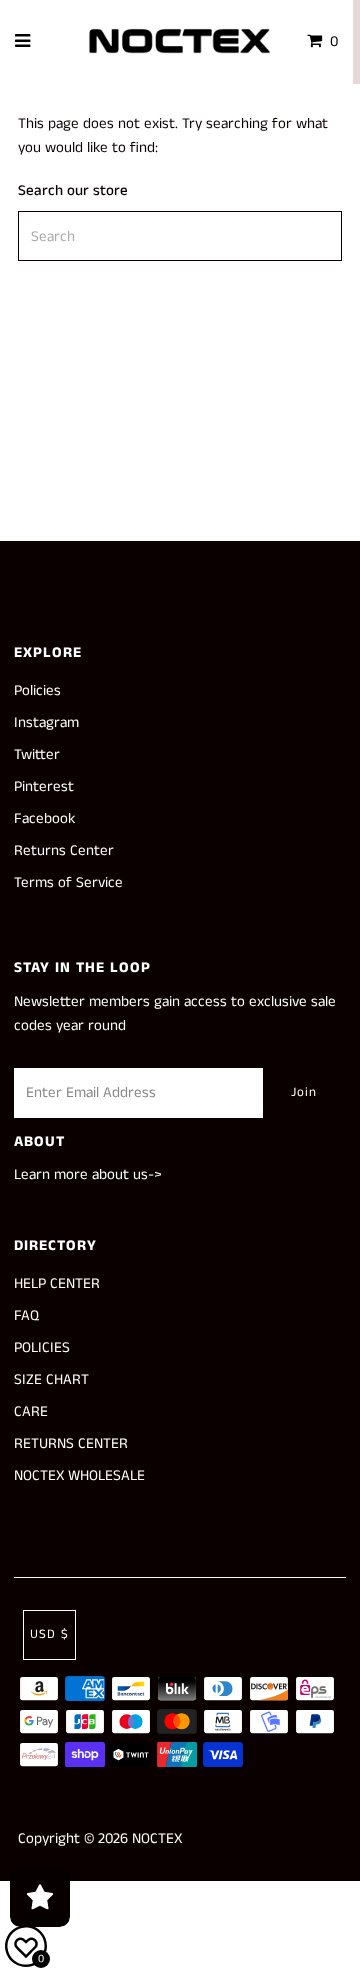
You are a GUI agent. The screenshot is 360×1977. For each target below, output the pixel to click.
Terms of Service (68, 882)
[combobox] (180, 236)
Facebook (44, 818)
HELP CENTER (57, 1283)
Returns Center (64, 850)
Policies (37, 690)
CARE (31, 1411)
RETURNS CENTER (71, 1443)
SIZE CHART (51, 1379)
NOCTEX (157, 1838)
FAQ (26, 1315)
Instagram (46, 722)
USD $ (49, 1634)
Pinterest (44, 786)
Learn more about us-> (88, 1174)
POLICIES (42, 1347)
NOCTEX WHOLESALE (79, 1475)
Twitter (37, 754)
